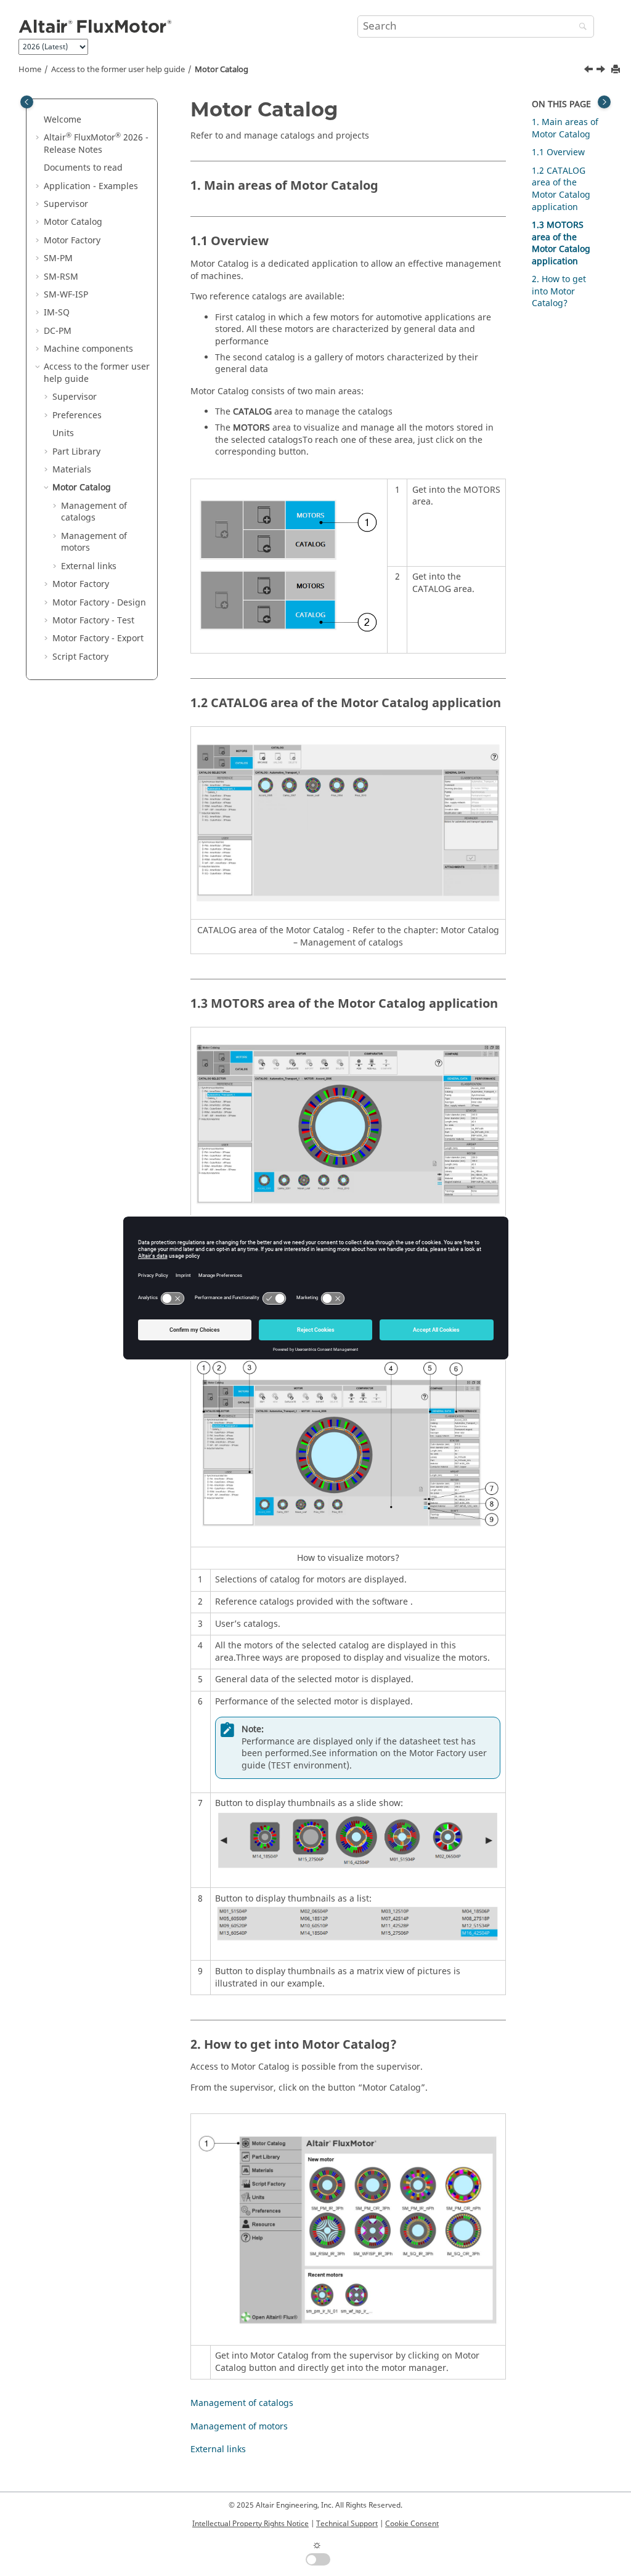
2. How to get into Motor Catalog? (559, 291)
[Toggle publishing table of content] (27, 102)
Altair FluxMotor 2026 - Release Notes (96, 144)
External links (89, 566)
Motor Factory (72, 241)
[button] (39, 120)
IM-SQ (57, 313)
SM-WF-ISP (66, 295)
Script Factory (80, 657)
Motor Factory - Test (93, 621)
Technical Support (347, 2524)
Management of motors (94, 542)
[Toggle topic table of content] (604, 102)
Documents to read (83, 168)
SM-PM (58, 258)
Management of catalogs (94, 512)
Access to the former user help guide (118, 70)
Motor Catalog (222, 70)
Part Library (76, 452)
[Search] (580, 27)
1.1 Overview (558, 152)
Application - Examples (91, 186)
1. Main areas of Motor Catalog (565, 128)
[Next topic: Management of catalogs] (602, 71)
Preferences (77, 415)
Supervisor (66, 204)
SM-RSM (61, 277)
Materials (72, 470)
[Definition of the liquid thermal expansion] (590, 71)
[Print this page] (617, 70)
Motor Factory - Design (99, 603)
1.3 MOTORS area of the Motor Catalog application (561, 243)
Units (63, 433)
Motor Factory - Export (98, 638)
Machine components (88, 349)
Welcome (63, 120)
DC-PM (58, 331)
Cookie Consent (412, 2524)
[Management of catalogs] (602, 71)
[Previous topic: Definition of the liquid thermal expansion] (590, 71)
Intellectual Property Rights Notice (250, 2524)
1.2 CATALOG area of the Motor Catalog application (561, 189)
